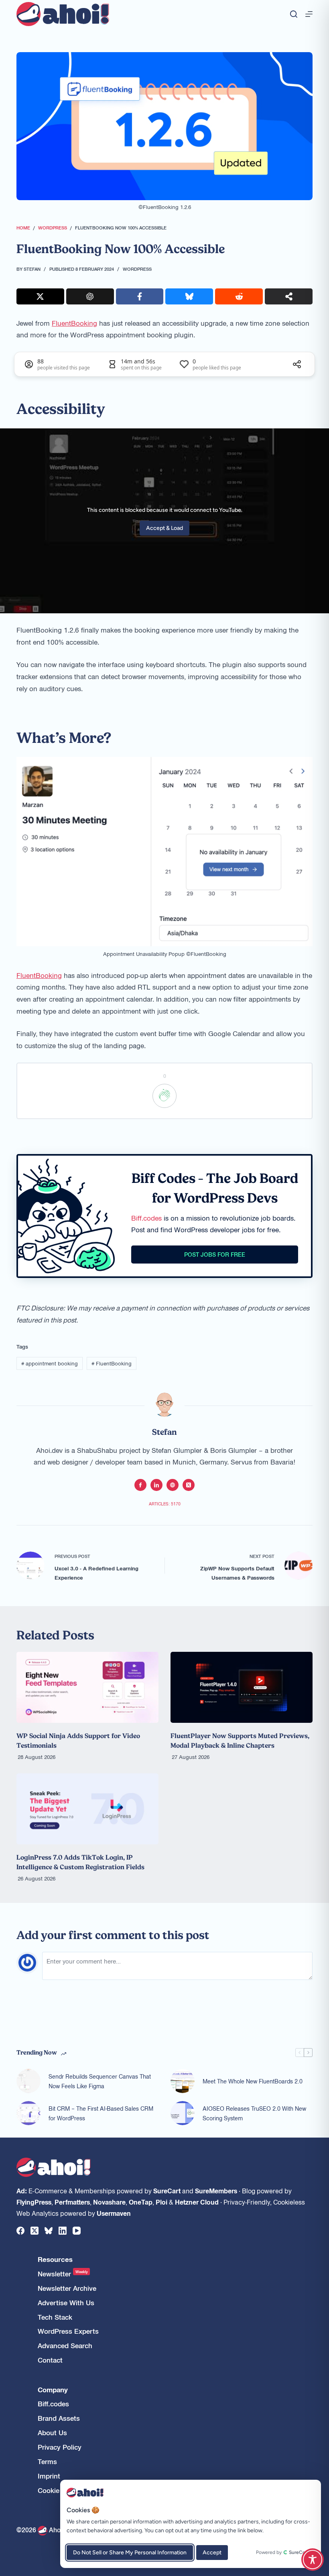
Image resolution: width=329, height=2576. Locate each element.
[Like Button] (164, 1096)
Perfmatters (72, 2202)
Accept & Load (164, 528)
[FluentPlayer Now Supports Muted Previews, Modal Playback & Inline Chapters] (242, 1687)
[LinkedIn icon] (156, 1485)
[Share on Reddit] (239, 296)
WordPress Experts (68, 2331)
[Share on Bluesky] (189, 296)
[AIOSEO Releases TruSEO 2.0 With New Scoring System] (183, 2113)
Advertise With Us (66, 2303)
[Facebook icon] (140, 1485)
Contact (50, 2360)
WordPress (137, 269)
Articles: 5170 (165, 1504)
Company (53, 2390)
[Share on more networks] (289, 296)
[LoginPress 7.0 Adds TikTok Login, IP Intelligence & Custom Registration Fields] (87, 1809)
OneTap (141, 2202)
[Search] (294, 14)
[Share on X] (40, 296)
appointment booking (50, 1363)
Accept (212, 2553)
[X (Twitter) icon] (189, 1485)
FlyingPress (34, 2202)
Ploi (161, 2202)
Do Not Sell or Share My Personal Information (130, 2553)
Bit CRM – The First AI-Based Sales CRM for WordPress (101, 2113)
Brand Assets (59, 2418)
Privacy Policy (60, 2447)
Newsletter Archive (67, 2288)
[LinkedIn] (63, 2231)
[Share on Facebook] (140, 296)
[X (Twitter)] (35, 2231)
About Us (52, 2433)
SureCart (167, 2191)
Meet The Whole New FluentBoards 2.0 (253, 2081)
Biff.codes (146, 1218)
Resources (55, 2259)
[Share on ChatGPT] (90, 296)
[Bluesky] (49, 2231)
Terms (47, 2461)
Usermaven (114, 2213)
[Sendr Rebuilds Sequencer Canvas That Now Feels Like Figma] (28, 2081)
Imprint (49, 2476)
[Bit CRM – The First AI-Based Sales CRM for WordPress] (28, 2113)
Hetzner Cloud (197, 2202)
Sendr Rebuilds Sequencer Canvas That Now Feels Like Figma (100, 2081)
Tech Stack (55, 2317)
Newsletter (63, 2274)
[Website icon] (173, 1485)
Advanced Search (65, 2346)
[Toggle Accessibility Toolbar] (313, 2560)
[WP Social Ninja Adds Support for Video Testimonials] (87, 1687)
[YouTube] (77, 2231)
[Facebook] (20, 2231)
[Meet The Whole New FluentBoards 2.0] (183, 2081)
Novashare (109, 2202)
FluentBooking (74, 323)
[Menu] (309, 14)
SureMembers (216, 2191)
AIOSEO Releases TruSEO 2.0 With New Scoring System (254, 2113)
